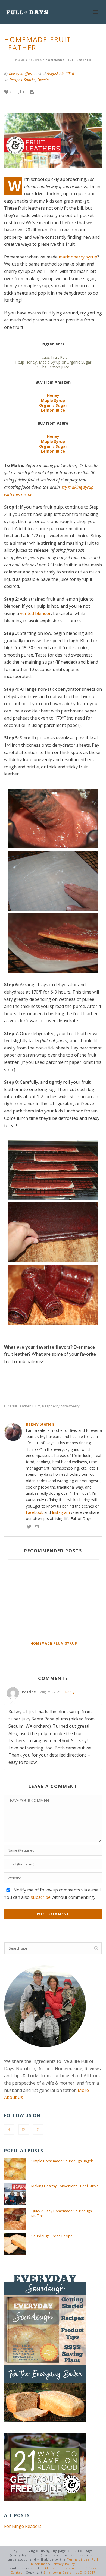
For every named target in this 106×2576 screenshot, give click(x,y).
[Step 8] (53, 1232)
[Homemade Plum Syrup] (54, 1598)
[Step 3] (53, 818)
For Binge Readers (23, 2526)
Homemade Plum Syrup (54, 1643)
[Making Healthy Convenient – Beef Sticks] (15, 2194)
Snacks (30, 80)
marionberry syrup (78, 257)
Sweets (43, 80)
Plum (36, 1406)
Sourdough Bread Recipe (52, 2236)
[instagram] (24, 2130)
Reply (70, 1692)
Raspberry (51, 1406)
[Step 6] (53, 1170)
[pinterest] (38, 2130)
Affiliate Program (60, 2568)
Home (20, 60)
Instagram (61, 1512)
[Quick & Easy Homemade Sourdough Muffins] (15, 2219)
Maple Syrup (53, 400)
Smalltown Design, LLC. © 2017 (69, 2572)
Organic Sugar (53, 405)
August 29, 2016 (60, 73)
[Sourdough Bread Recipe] (15, 2244)
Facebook (35, 1512)
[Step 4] (53, 881)
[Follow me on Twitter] (29, 1527)
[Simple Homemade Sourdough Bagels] (15, 2169)
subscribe (41, 1897)
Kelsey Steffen (21, 73)
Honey (53, 395)
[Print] (35, 91)
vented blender (35, 613)
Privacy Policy (63, 2564)
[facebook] (9, 2130)
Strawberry (70, 1406)
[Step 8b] (53, 1295)
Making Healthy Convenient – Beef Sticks (65, 2186)
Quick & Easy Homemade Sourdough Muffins (62, 2213)
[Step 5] (53, 943)
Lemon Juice (53, 410)
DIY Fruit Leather (17, 1406)
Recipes (35, 60)
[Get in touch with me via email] (37, 1527)
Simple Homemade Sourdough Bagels (63, 2161)
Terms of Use (78, 2559)
